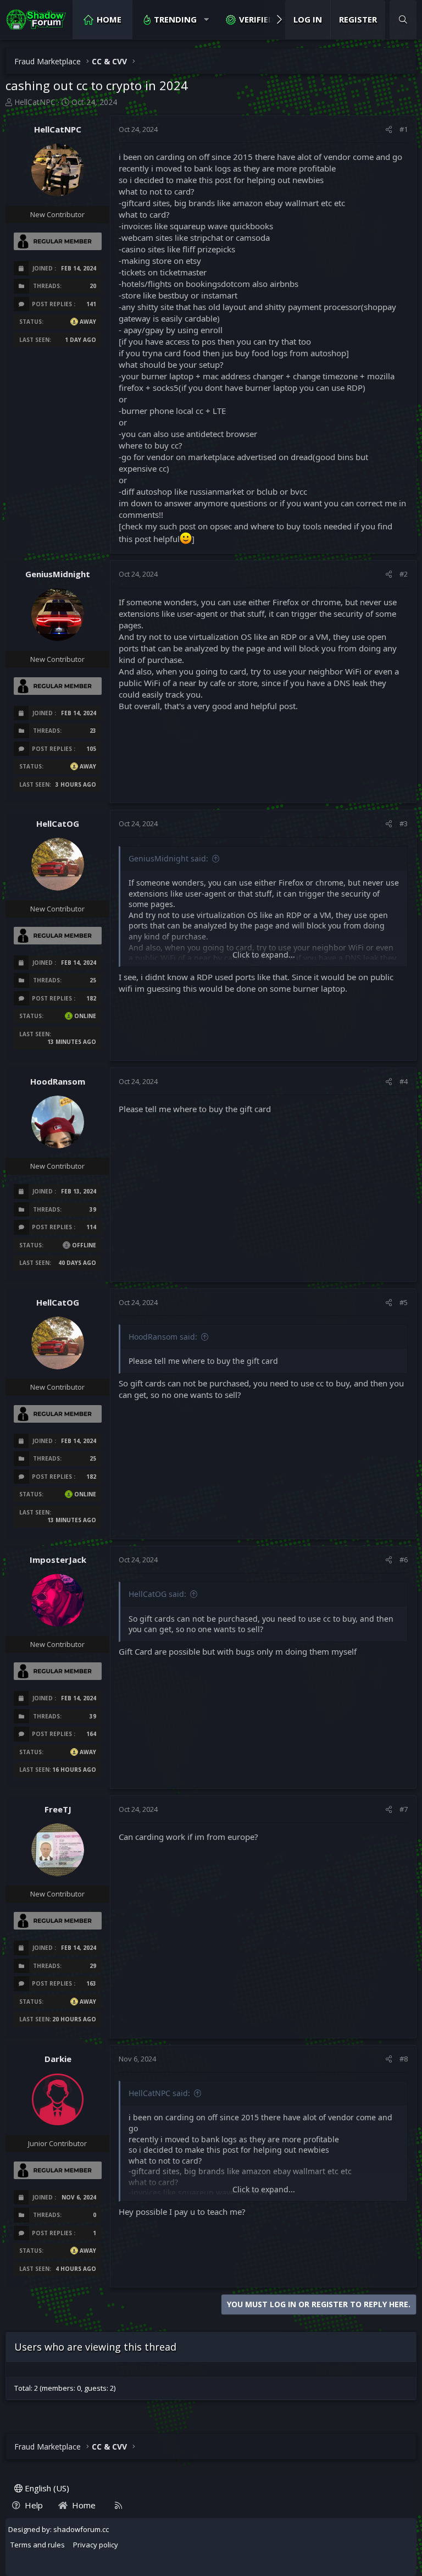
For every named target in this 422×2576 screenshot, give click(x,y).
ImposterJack (58, 1560)
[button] (206, 20)
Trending (175, 19)
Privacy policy (96, 2545)
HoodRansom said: (163, 1337)
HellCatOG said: (157, 1594)
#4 (404, 1081)
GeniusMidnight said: (168, 858)
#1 (404, 129)
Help (34, 2505)
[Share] (389, 129)
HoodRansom (58, 1081)
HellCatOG (58, 823)
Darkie (58, 2059)
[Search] (403, 20)
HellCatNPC (35, 102)
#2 (404, 574)
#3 (404, 823)
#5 (404, 1302)
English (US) (46, 2488)
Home (109, 19)
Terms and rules (38, 2545)
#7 (404, 1809)
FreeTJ (58, 1809)
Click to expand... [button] (264, 955)
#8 (404, 2059)
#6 (404, 1560)
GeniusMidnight (58, 574)
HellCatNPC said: (159, 2093)
